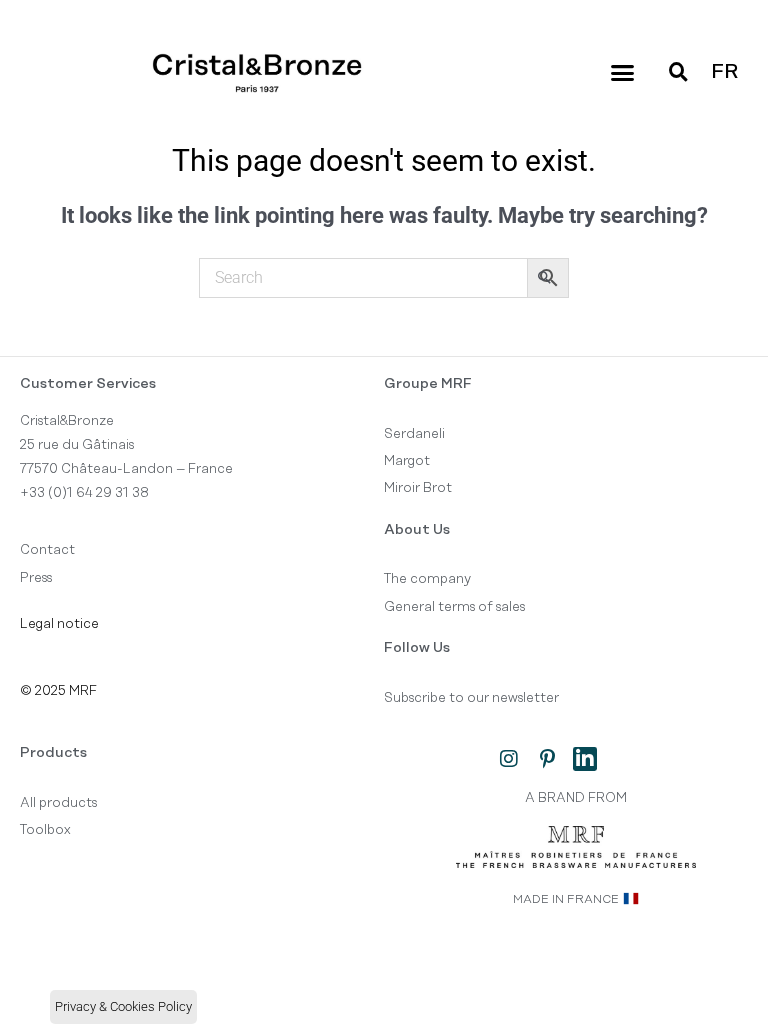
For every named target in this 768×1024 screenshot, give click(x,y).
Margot (407, 461)
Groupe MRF (428, 384)
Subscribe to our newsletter (471, 698)
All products (58, 803)
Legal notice (59, 624)
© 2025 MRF (58, 691)
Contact (47, 550)
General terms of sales (454, 607)
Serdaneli (414, 434)
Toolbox (45, 830)
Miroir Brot (418, 488)
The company (427, 579)
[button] (622, 73)
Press (36, 578)
